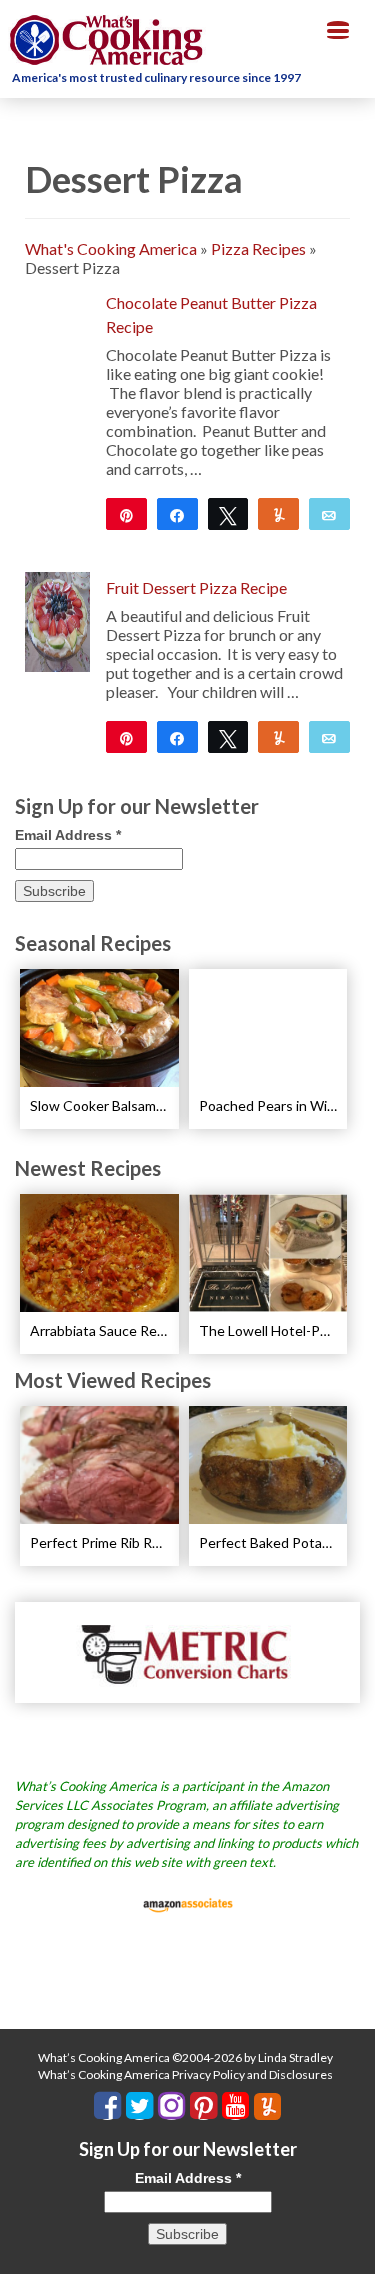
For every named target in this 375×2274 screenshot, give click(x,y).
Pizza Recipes (258, 248)
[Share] (177, 514)
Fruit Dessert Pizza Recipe (196, 587)
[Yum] (278, 514)
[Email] (329, 514)
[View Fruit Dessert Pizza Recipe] (57, 619)
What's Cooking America (111, 248)
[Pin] (126, 514)
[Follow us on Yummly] (267, 2106)
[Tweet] (228, 514)
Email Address (68, 835)
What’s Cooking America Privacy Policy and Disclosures (185, 2074)
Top (352, 2246)
